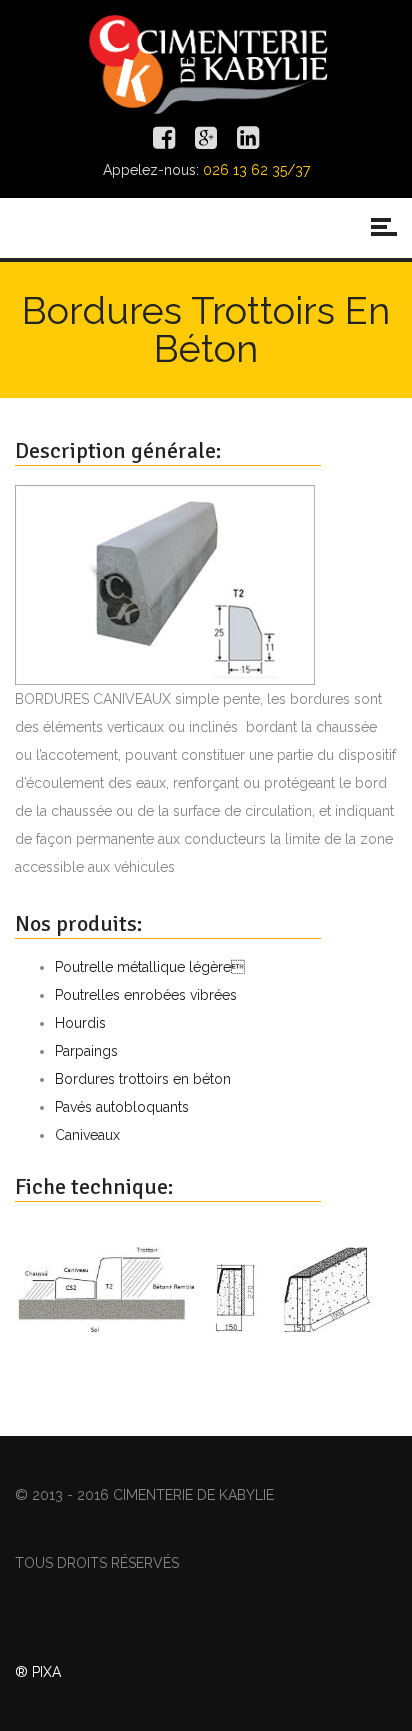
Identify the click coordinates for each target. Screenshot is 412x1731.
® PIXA (38, 1672)
